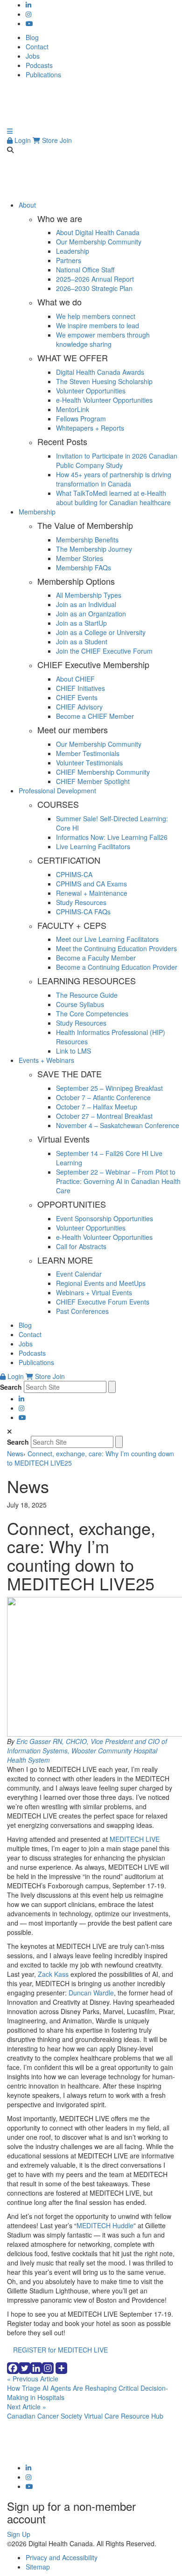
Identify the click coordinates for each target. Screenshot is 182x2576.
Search (11, 1387)
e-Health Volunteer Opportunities (104, 400)
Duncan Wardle (91, 1993)
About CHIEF (75, 679)
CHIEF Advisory (79, 707)
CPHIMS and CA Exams (91, 884)
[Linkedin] (36, 2368)
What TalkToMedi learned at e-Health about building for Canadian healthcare (113, 498)
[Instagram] (48, 2368)
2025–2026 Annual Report (95, 279)
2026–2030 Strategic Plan (94, 288)
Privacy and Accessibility (62, 2557)
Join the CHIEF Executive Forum (104, 651)
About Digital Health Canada (98, 232)
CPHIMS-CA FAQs (83, 912)
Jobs (33, 56)
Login (22, 140)
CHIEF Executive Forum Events (103, 1302)
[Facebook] (13, 2368)
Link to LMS (73, 1051)
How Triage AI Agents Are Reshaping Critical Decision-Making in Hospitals (87, 2388)
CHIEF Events (77, 697)
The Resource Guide (87, 995)
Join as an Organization (91, 614)
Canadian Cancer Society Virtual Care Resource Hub (85, 2411)
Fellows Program (81, 419)
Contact (37, 47)
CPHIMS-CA (74, 874)
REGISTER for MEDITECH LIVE (60, 2350)
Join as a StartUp (81, 623)
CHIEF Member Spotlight (93, 781)
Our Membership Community (99, 242)
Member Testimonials (88, 753)
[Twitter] (24, 2368)
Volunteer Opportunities (91, 391)
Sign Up (19, 2534)
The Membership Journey (94, 549)
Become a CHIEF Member (95, 716)
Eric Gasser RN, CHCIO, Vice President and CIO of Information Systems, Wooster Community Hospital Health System (87, 1751)
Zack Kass (53, 1974)
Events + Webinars (46, 1060)
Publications (43, 74)
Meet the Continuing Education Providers (116, 948)
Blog (32, 37)
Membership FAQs (84, 568)
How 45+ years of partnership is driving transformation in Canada (114, 479)
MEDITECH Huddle (105, 2225)
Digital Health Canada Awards (100, 372)
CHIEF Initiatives (80, 688)
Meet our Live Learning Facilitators (107, 939)
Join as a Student (82, 642)
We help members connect (96, 316)
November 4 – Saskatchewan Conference (118, 1125)
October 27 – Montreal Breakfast (104, 1116)
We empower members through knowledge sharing (103, 339)
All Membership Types (89, 595)
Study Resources (81, 902)
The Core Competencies (92, 1014)
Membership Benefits (87, 540)
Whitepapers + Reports (90, 428)
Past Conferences (82, 1311)
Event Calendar (79, 1274)
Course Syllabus (80, 1004)
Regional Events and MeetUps (101, 1283)
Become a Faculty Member (96, 958)
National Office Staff (85, 270)
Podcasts (39, 65)
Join (66, 140)
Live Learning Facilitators (93, 846)
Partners (69, 260)
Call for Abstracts (81, 1246)
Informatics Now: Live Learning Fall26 (112, 837)
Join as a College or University (101, 632)
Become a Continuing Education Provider (117, 967)
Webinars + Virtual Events (94, 1292)
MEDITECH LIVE (135, 1839)
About (27, 205)
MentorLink (73, 409)
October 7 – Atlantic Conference (103, 1097)
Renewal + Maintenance (92, 893)
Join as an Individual (86, 604)
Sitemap (38, 2567)
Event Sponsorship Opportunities (105, 1218)
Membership (37, 512)
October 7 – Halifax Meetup (97, 1107)
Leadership (73, 251)
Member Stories (80, 558)
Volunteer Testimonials (89, 763)
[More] (61, 2368)
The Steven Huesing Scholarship (104, 381)
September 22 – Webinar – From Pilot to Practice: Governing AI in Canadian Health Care (118, 1181)
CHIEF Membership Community (103, 772)
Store (49, 140)
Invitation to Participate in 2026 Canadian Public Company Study (117, 460)
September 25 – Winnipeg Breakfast (109, 1088)
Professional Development (57, 791)
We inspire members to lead (98, 325)
